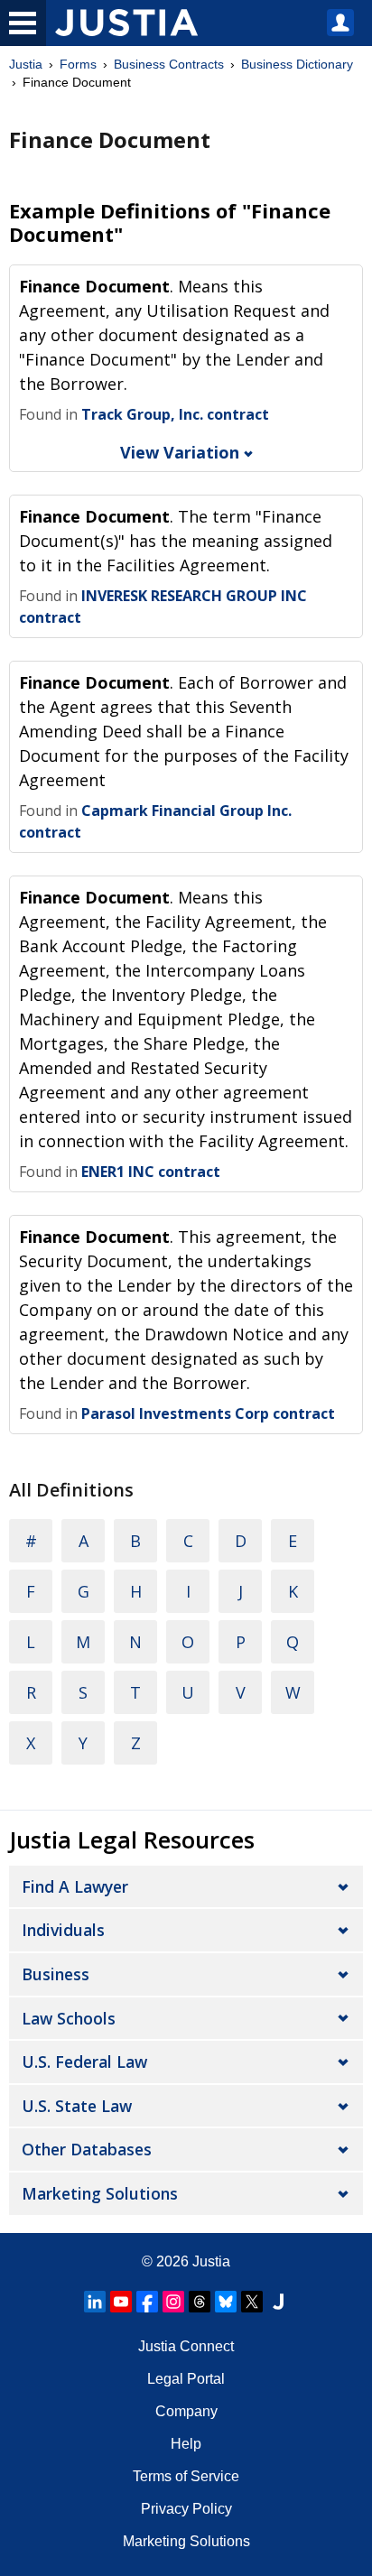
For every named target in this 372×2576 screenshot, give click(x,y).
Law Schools (69, 2018)
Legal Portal (186, 2379)
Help (186, 2444)
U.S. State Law (77, 2106)
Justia (26, 64)
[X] (252, 2302)
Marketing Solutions (100, 2193)
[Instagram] (173, 2302)
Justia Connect (186, 2346)
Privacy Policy (186, 2509)
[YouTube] (121, 2302)
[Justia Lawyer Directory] (278, 2302)
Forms (78, 64)
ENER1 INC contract (151, 1172)
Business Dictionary (297, 64)
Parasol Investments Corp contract (208, 1413)
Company (186, 2411)
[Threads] (200, 2302)
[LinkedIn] (95, 2302)
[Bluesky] (226, 2302)
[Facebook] (147, 2302)
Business (56, 1974)
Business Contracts (169, 64)
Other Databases (87, 2149)
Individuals (63, 1930)
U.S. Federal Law (84, 2062)
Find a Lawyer (75, 1886)
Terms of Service (186, 2476)
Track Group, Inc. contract (175, 414)
